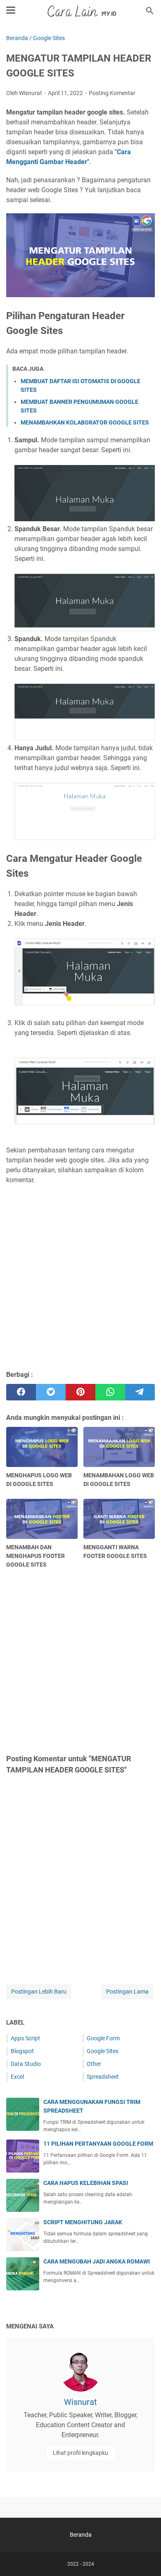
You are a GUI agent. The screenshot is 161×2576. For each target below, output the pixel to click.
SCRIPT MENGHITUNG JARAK (83, 2222)
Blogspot (22, 2051)
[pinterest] (80, 1392)
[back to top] (144, 2557)
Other (94, 2064)
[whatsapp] (110, 1392)
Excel (17, 2077)
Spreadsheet (103, 2077)
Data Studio (26, 2064)
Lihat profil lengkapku (80, 2453)
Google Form (103, 2038)
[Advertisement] (80, 1277)
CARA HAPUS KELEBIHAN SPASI (86, 2183)
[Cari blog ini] (150, 11)
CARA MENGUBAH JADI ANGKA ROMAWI (97, 2261)
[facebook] (21, 1392)
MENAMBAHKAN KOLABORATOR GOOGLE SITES (85, 422)
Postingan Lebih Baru (39, 1992)
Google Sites (103, 2051)
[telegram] (140, 1392)
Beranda (81, 2535)
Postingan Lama (127, 1992)
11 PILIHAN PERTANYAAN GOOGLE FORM (98, 2144)
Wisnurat (80, 2402)
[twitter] (51, 1392)
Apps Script (25, 2038)
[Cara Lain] (81, 11)
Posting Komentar (112, 93)
